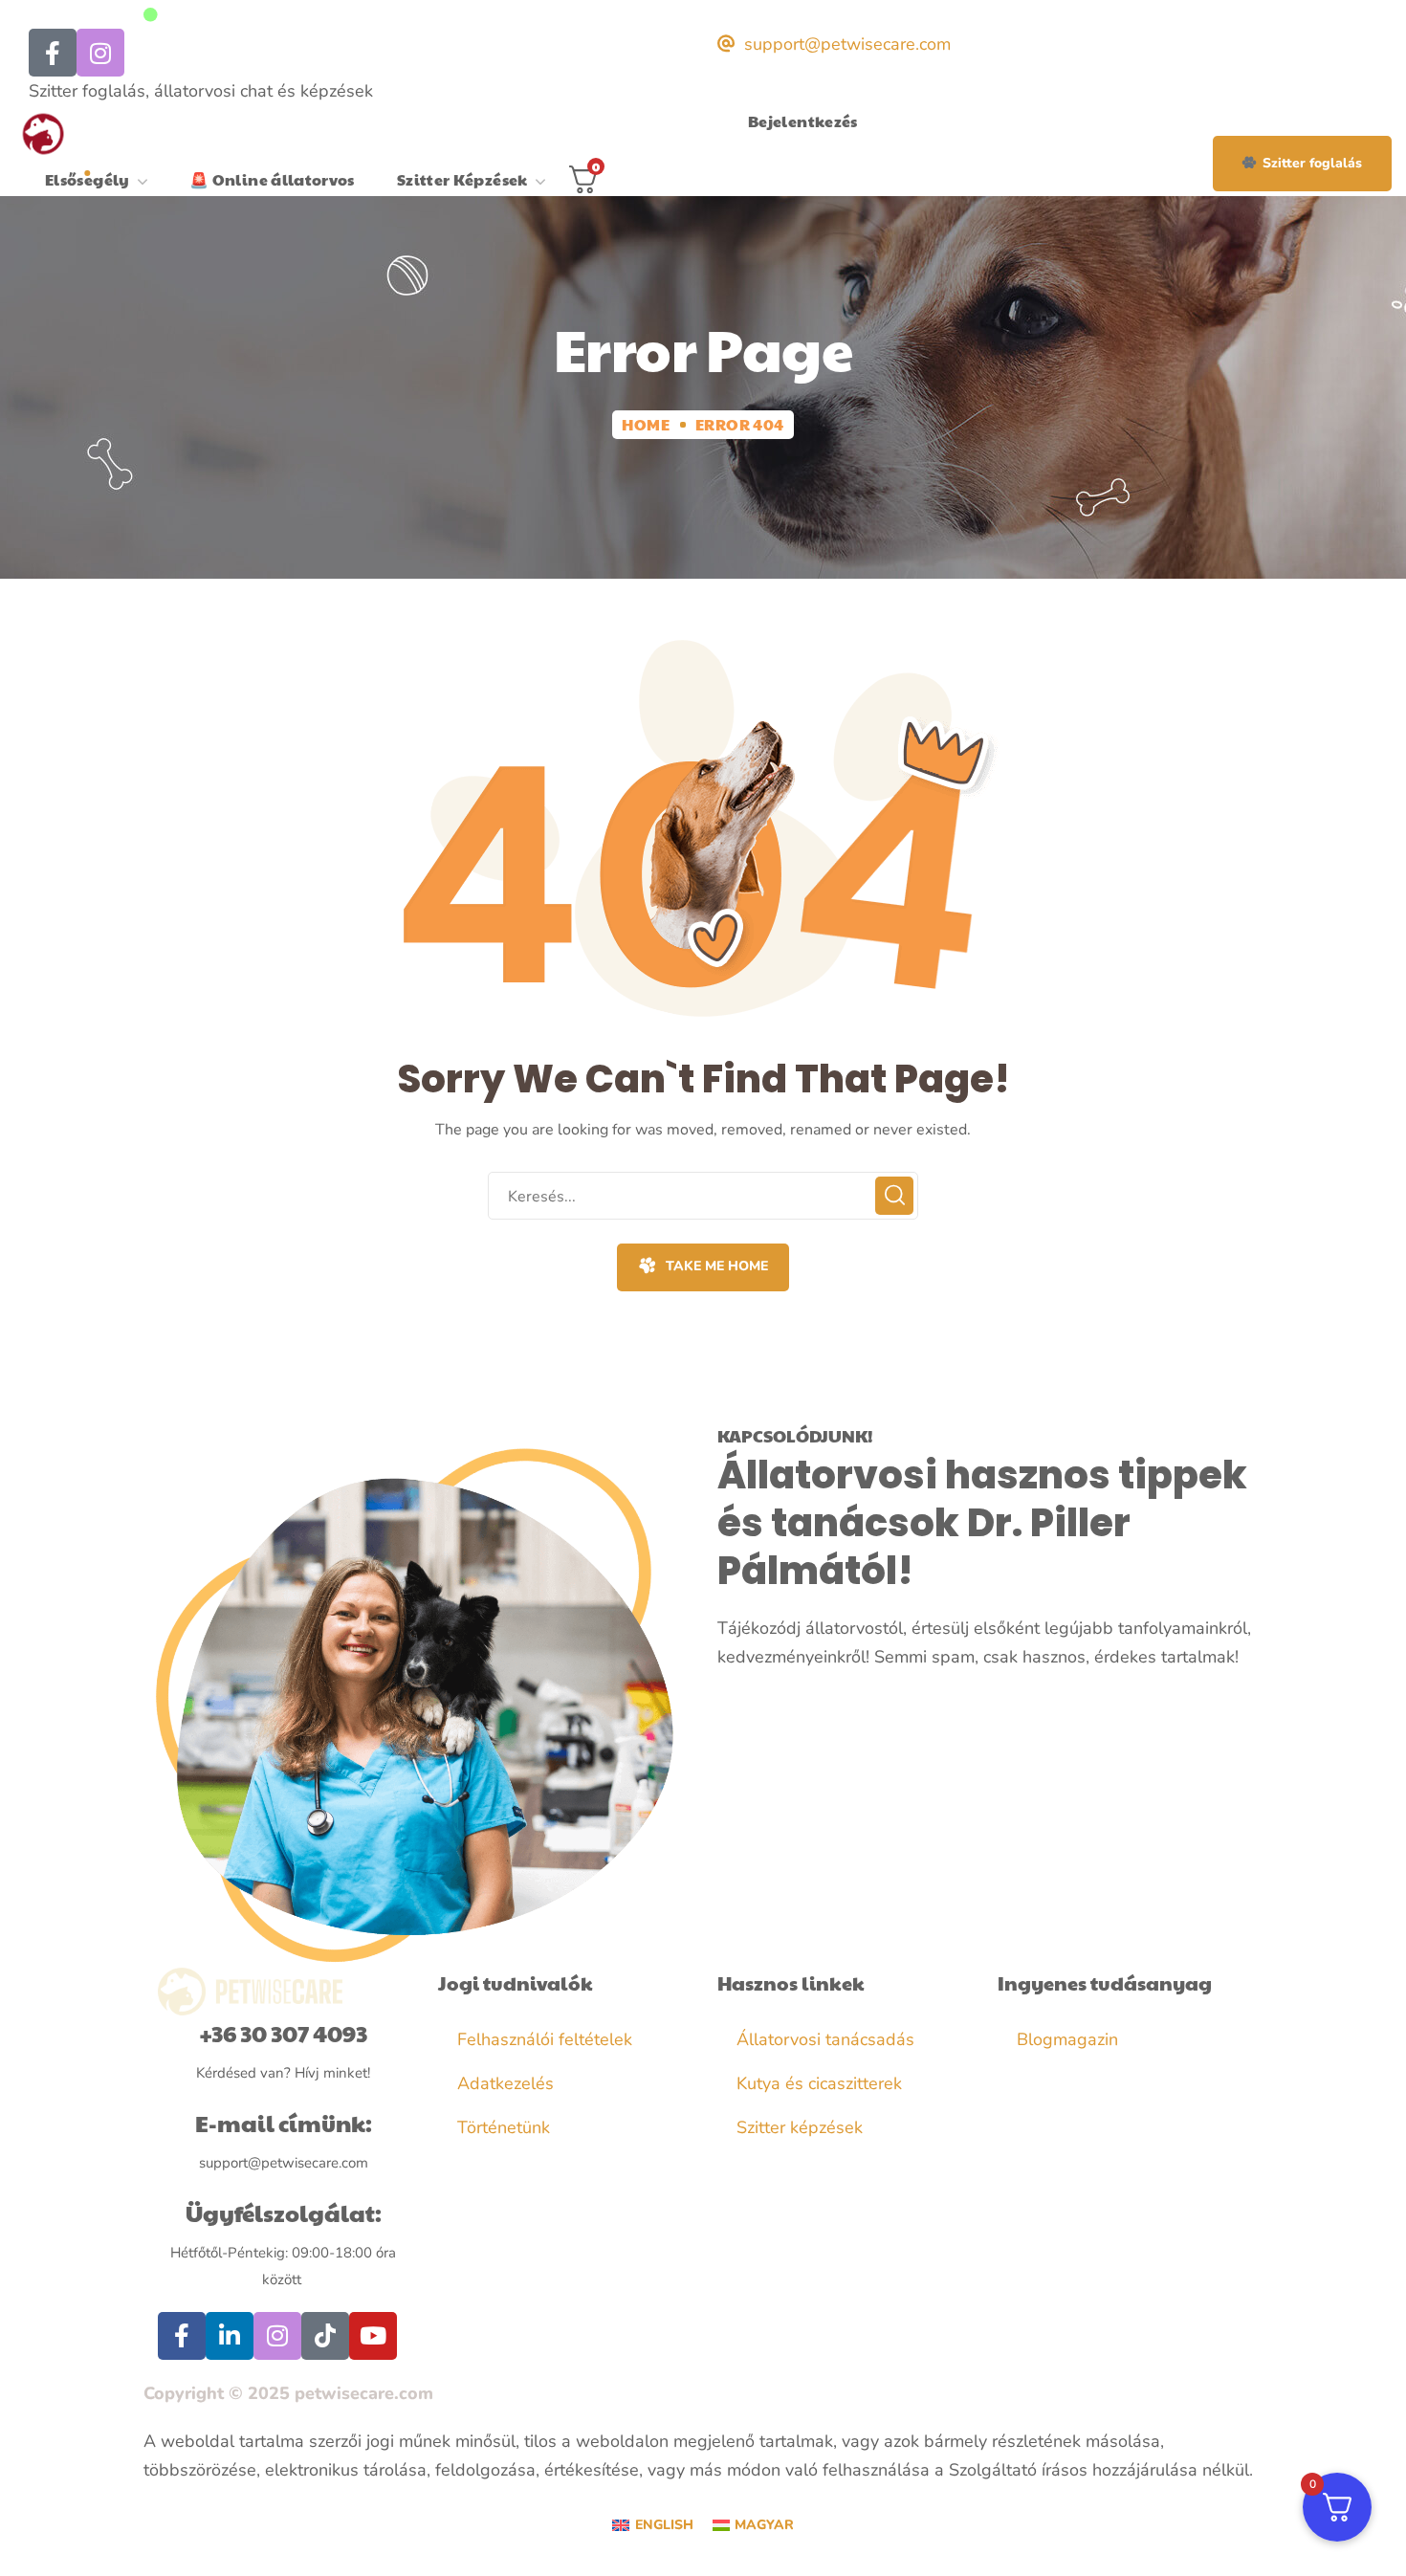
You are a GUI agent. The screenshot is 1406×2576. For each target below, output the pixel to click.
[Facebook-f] (182, 2336)
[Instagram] (100, 53)
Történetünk (504, 2127)
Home (646, 424)
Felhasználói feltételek (545, 2039)
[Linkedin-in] (230, 2336)
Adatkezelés (505, 2083)
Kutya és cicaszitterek (819, 2083)
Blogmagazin (1067, 2039)
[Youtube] (373, 2336)
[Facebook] (53, 53)
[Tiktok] (325, 2336)
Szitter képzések (800, 2127)
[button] (1302, 164)
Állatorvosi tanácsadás (825, 2039)
